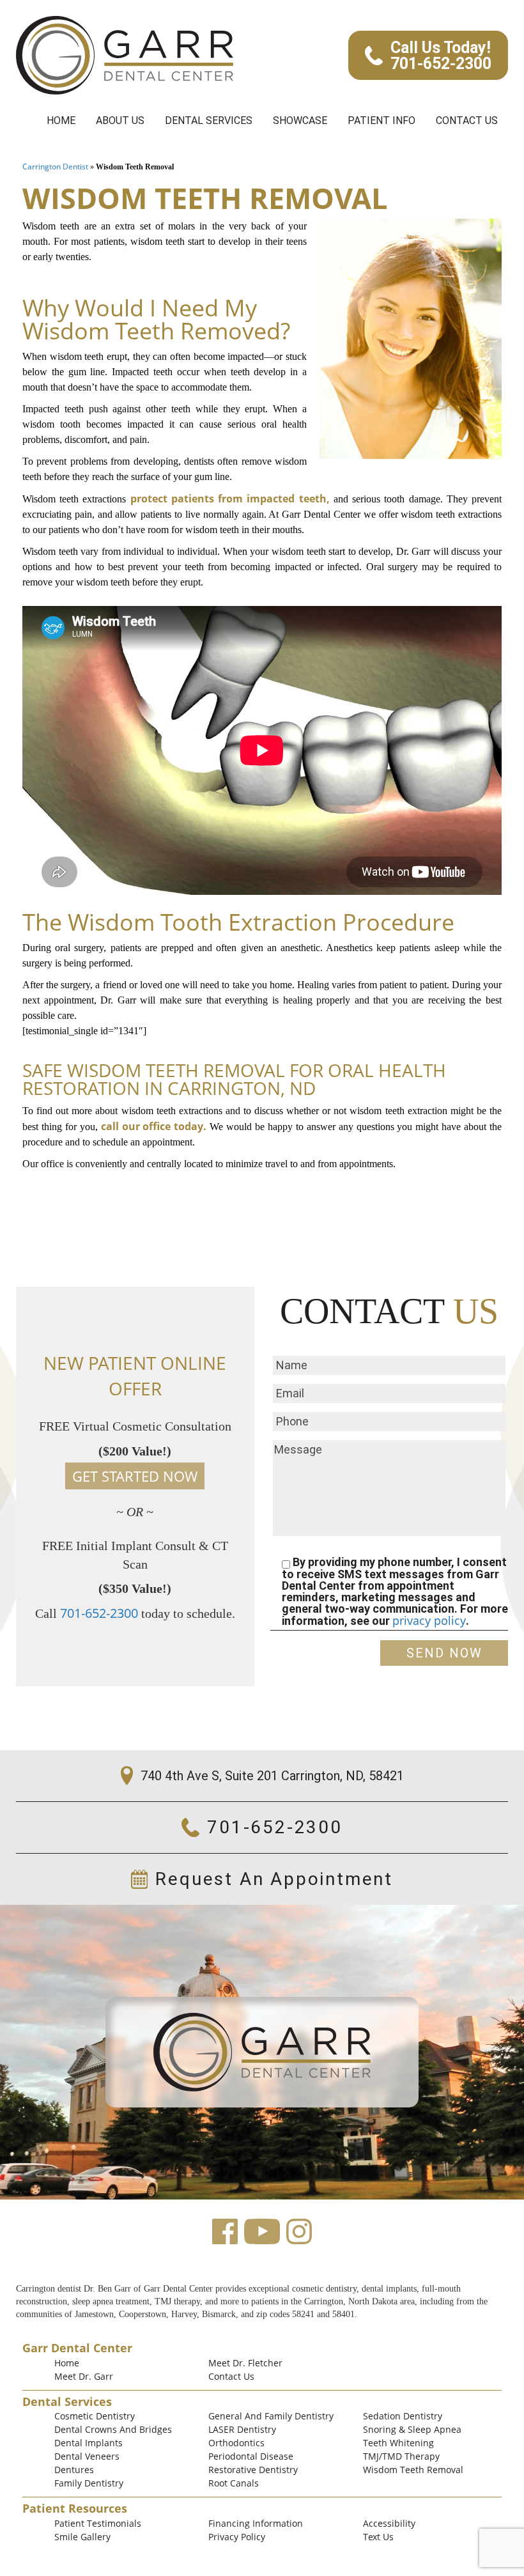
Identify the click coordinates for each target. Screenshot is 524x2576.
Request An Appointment (274, 1879)
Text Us (378, 2537)
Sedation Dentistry (403, 2416)
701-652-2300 (99, 1613)
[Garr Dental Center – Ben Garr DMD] (125, 55)
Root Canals (234, 2483)
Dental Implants (89, 2443)
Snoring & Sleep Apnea (412, 2429)
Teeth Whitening (398, 2443)
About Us (120, 120)
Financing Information (256, 2523)
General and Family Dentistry (271, 2416)
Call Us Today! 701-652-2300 (441, 56)
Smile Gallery (82, 2537)
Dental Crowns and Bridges (113, 2429)
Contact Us (467, 120)
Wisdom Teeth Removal (413, 2470)
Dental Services (209, 120)
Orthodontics (236, 2443)
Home (61, 120)
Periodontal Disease (251, 2456)
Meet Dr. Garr (84, 2376)
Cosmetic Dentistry (95, 2416)
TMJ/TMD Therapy (401, 2456)
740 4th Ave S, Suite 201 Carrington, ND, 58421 (272, 1776)
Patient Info (381, 120)
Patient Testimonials (98, 2523)
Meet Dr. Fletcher (245, 2363)
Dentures (74, 2470)
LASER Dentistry (242, 2429)
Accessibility (389, 2523)
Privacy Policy (237, 2537)
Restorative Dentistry (253, 2470)
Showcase (300, 120)
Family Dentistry (89, 2483)
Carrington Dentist (55, 167)
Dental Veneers (87, 2456)
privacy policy (429, 1620)
